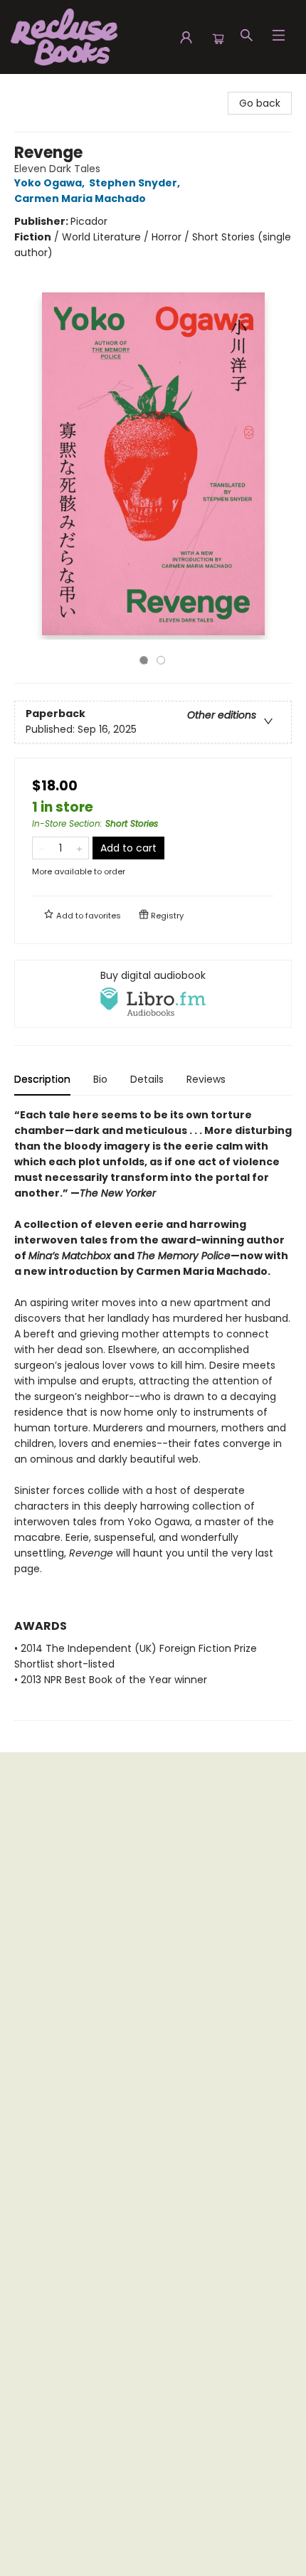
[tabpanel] (153, 1414)
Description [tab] (42, 1079)
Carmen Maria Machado (80, 198)
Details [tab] (147, 1079)
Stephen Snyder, (136, 183)
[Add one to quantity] (79, 848)
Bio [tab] (100, 1079)
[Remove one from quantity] (42, 848)
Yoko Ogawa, (51, 183)
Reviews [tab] (206, 1079)
